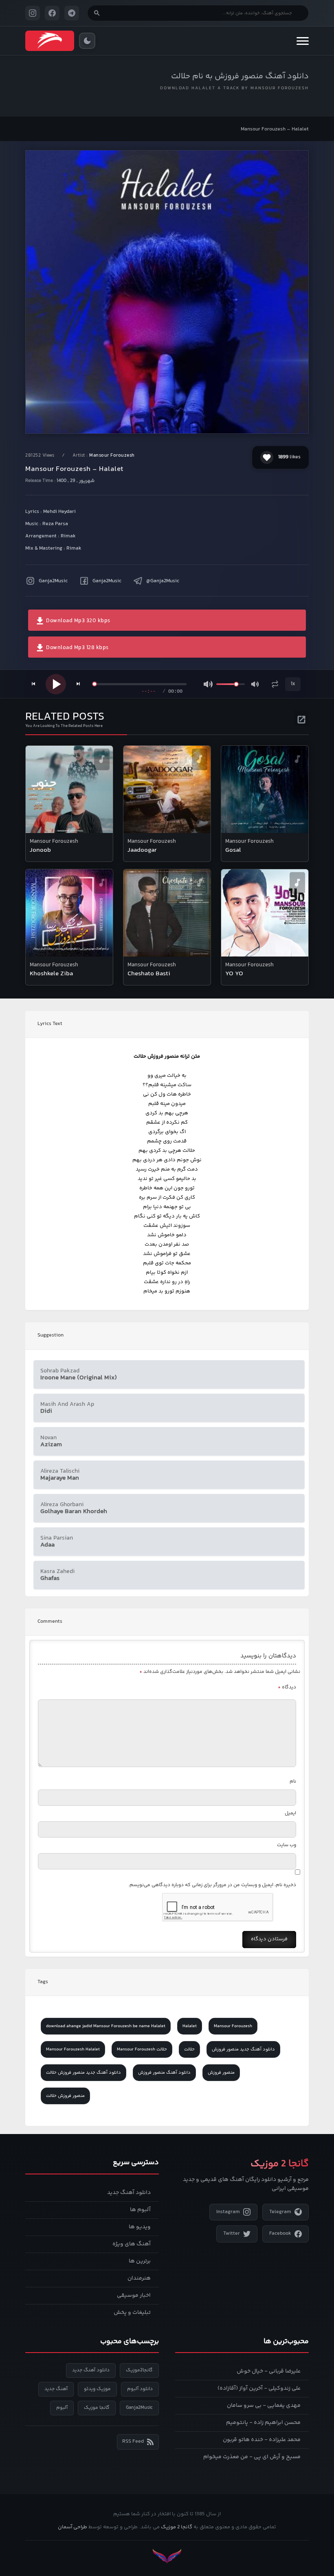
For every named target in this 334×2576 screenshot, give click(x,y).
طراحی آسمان (73, 2527)
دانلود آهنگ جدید (129, 2193)
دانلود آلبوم (140, 2389)
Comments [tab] (50, 1622)
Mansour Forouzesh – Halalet (275, 129)
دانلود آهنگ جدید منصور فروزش (243, 2049)
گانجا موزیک (97, 2408)
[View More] (301, 718)
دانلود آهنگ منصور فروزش (164, 2073)
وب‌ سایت (287, 1845)
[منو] (303, 41)
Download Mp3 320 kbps (78, 621)
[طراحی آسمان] (167, 2556)
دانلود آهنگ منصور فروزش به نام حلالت (240, 76)
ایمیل (290, 1813)
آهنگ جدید (56, 2389)
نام (293, 1782)
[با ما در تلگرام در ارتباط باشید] (72, 13)
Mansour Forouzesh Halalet (73, 2049)
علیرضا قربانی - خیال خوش (269, 2371)
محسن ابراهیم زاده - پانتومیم (263, 2423)
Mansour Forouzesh (112, 456)
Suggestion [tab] (51, 1335)
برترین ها (140, 2261)
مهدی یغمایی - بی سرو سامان (264, 2406)
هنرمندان (139, 2278)
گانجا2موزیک (139, 2370)
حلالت (189, 2049)
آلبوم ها (140, 2210)
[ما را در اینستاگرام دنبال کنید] (33, 13)
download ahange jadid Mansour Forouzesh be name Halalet (106, 2026)
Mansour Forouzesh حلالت (142, 2049)
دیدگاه (287, 1687)
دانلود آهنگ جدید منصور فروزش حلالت (83, 2073)
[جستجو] (97, 13)
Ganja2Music (53, 581)
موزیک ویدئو (97, 2389)
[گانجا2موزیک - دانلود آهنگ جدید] (50, 41)
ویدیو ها (140, 2227)
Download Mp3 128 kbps (77, 648)
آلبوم (62, 2408)
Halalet (190, 2026)
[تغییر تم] (87, 41)
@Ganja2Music (163, 581)
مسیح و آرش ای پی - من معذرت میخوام (252, 2457)
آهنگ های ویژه (132, 2244)
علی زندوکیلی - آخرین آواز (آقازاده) (259, 2388)
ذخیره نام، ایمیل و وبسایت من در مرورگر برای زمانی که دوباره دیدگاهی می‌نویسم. (212, 1885)
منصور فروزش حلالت (65, 2096)
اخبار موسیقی (134, 2295)
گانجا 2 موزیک (177, 2527)
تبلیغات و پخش (132, 2313)
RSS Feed (133, 2441)
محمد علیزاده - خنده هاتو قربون (262, 2440)
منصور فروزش (221, 2073)
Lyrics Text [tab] (50, 1024)
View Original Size (172, 416)
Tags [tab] (43, 1982)
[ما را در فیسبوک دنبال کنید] (52, 13)
